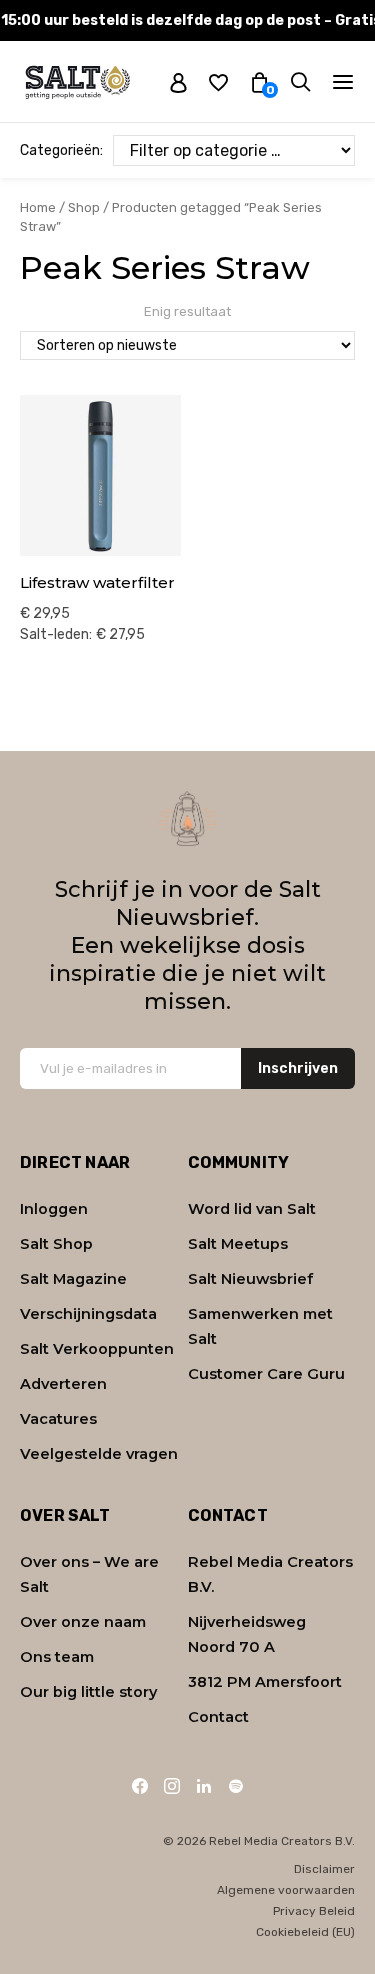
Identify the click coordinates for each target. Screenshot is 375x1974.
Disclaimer (324, 1869)
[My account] (178, 82)
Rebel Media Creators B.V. (270, 1574)
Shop (84, 207)
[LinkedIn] (204, 1786)
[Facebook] (140, 1786)
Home (38, 207)
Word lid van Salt (252, 1209)
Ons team (57, 1657)
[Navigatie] (343, 82)
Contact (218, 1717)
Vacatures (58, 1419)
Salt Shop (56, 1244)
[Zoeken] (300, 81)
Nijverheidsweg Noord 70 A (247, 1634)
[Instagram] (172, 1786)
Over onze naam (83, 1622)
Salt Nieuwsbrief (250, 1279)
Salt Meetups (238, 1244)
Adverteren (63, 1384)
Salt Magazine (73, 1279)
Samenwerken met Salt (260, 1326)
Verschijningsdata (88, 1314)
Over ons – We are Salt (89, 1574)
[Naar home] (77, 81)
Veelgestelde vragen (99, 1454)
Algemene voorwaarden (286, 1890)
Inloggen (54, 1209)
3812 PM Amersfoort (265, 1682)
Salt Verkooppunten (97, 1349)
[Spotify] (236, 1786)
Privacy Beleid (314, 1911)
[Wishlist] (218, 81)
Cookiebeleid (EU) (305, 1932)
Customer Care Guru (266, 1374)
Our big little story (88, 1692)
